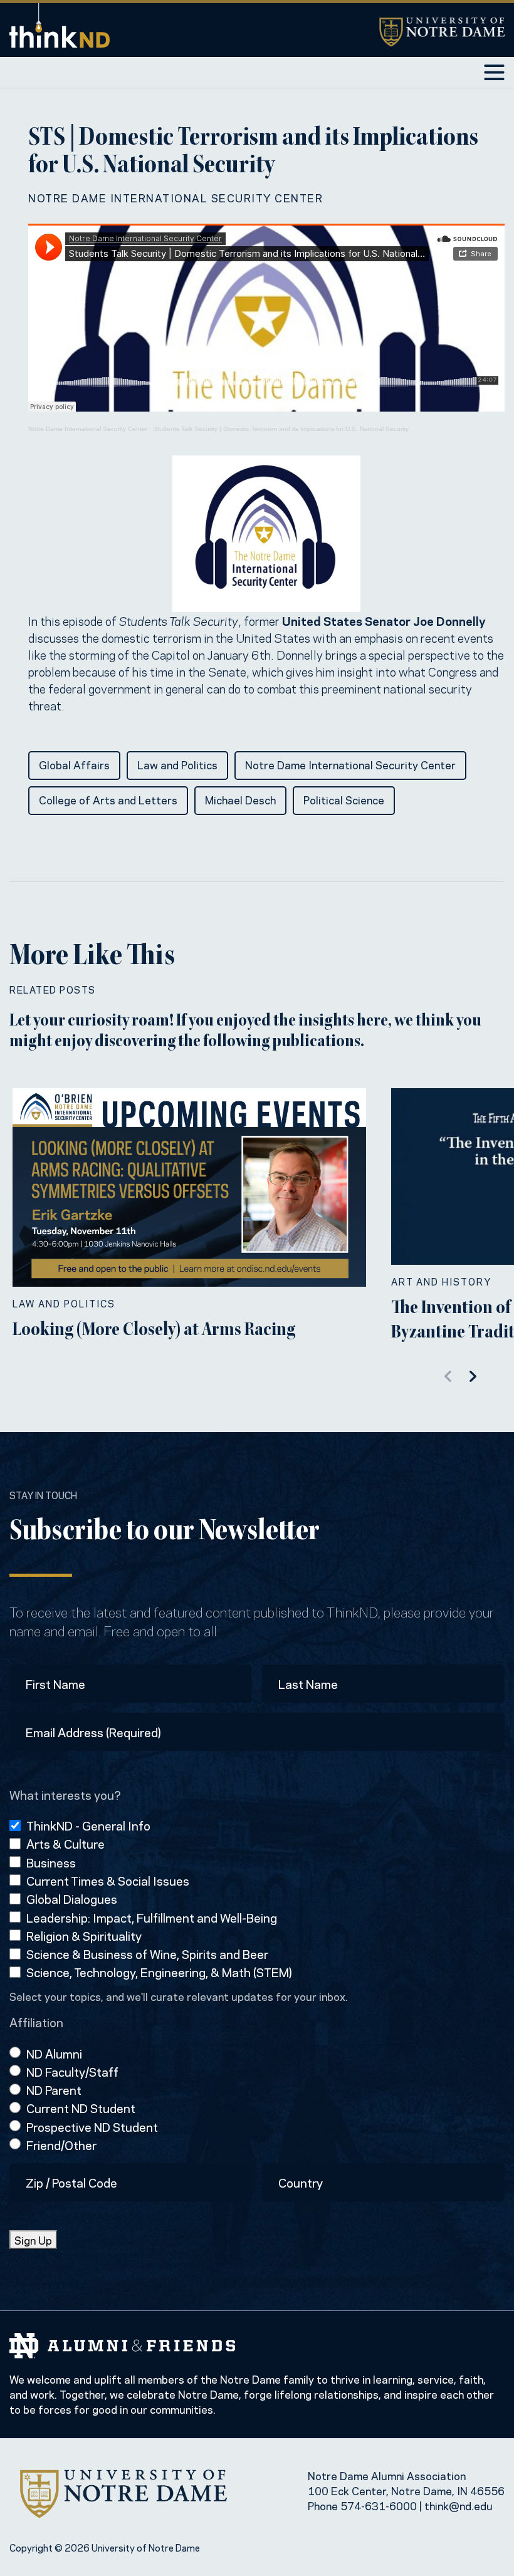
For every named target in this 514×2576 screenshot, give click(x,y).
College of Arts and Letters (108, 799)
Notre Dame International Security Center (176, 197)
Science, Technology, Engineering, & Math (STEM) (159, 1972)
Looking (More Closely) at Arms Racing (154, 1331)
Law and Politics (177, 764)
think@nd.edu (459, 2505)
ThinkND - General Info (88, 1825)
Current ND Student (81, 2108)
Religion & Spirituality (84, 1935)
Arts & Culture (66, 1843)
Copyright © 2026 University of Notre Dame (105, 2547)
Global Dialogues (72, 1898)
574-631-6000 (379, 2505)
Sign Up (33, 2240)
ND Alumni (54, 2053)
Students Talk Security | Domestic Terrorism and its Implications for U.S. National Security (281, 429)
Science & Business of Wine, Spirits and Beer (147, 1954)
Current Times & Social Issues (108, 1880)
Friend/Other (61, 2145)
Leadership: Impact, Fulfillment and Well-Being (152, 1917)
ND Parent (54, 2090)
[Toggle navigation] (494, 72)
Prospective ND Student (92, 2127)
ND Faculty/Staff (72, 2071)
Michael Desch (240, 799)
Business (51, 1862)
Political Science (344, 799)
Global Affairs (74, 764)
